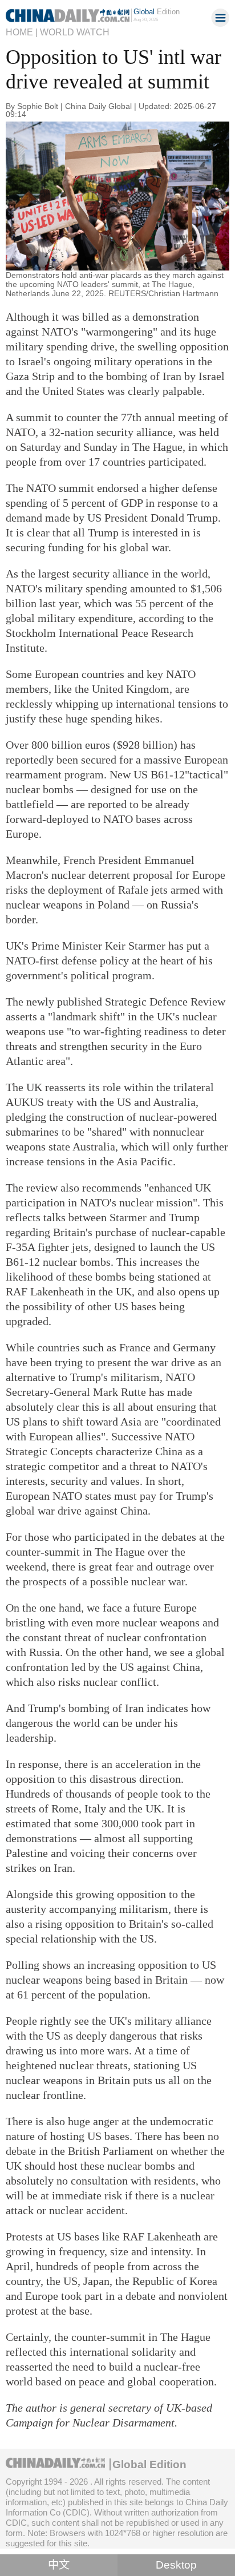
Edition (157, 12)
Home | (22, 32)
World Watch (75, 32)
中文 (59, 2565)
